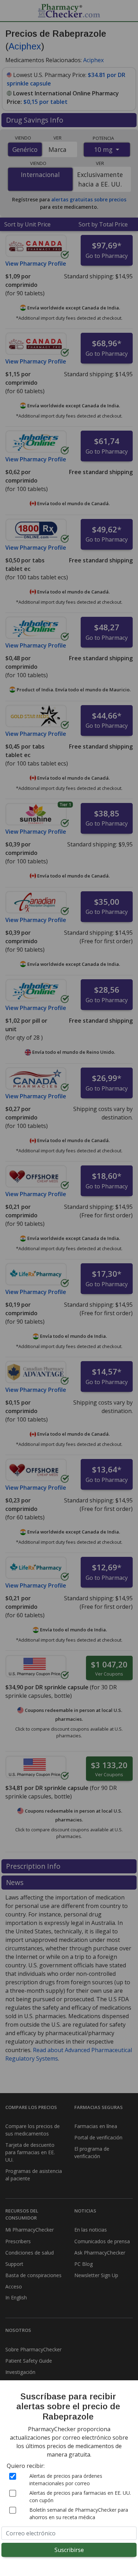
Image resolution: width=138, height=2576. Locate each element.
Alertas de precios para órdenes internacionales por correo (66, 2480)
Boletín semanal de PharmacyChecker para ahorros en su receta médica (79, 2513)
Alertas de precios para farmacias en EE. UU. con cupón (80, 2497)
